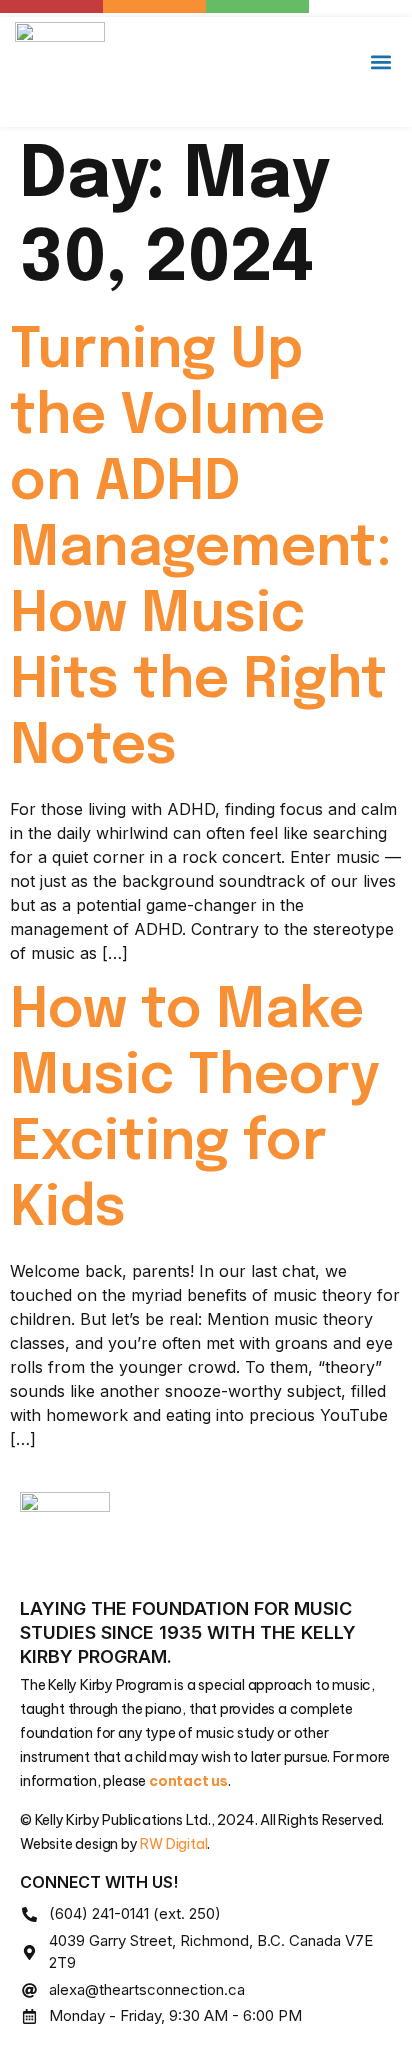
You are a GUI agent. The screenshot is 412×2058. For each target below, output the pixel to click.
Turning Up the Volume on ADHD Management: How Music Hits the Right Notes (201, 550)
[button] (380, 62)
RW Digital (173, 1844)
